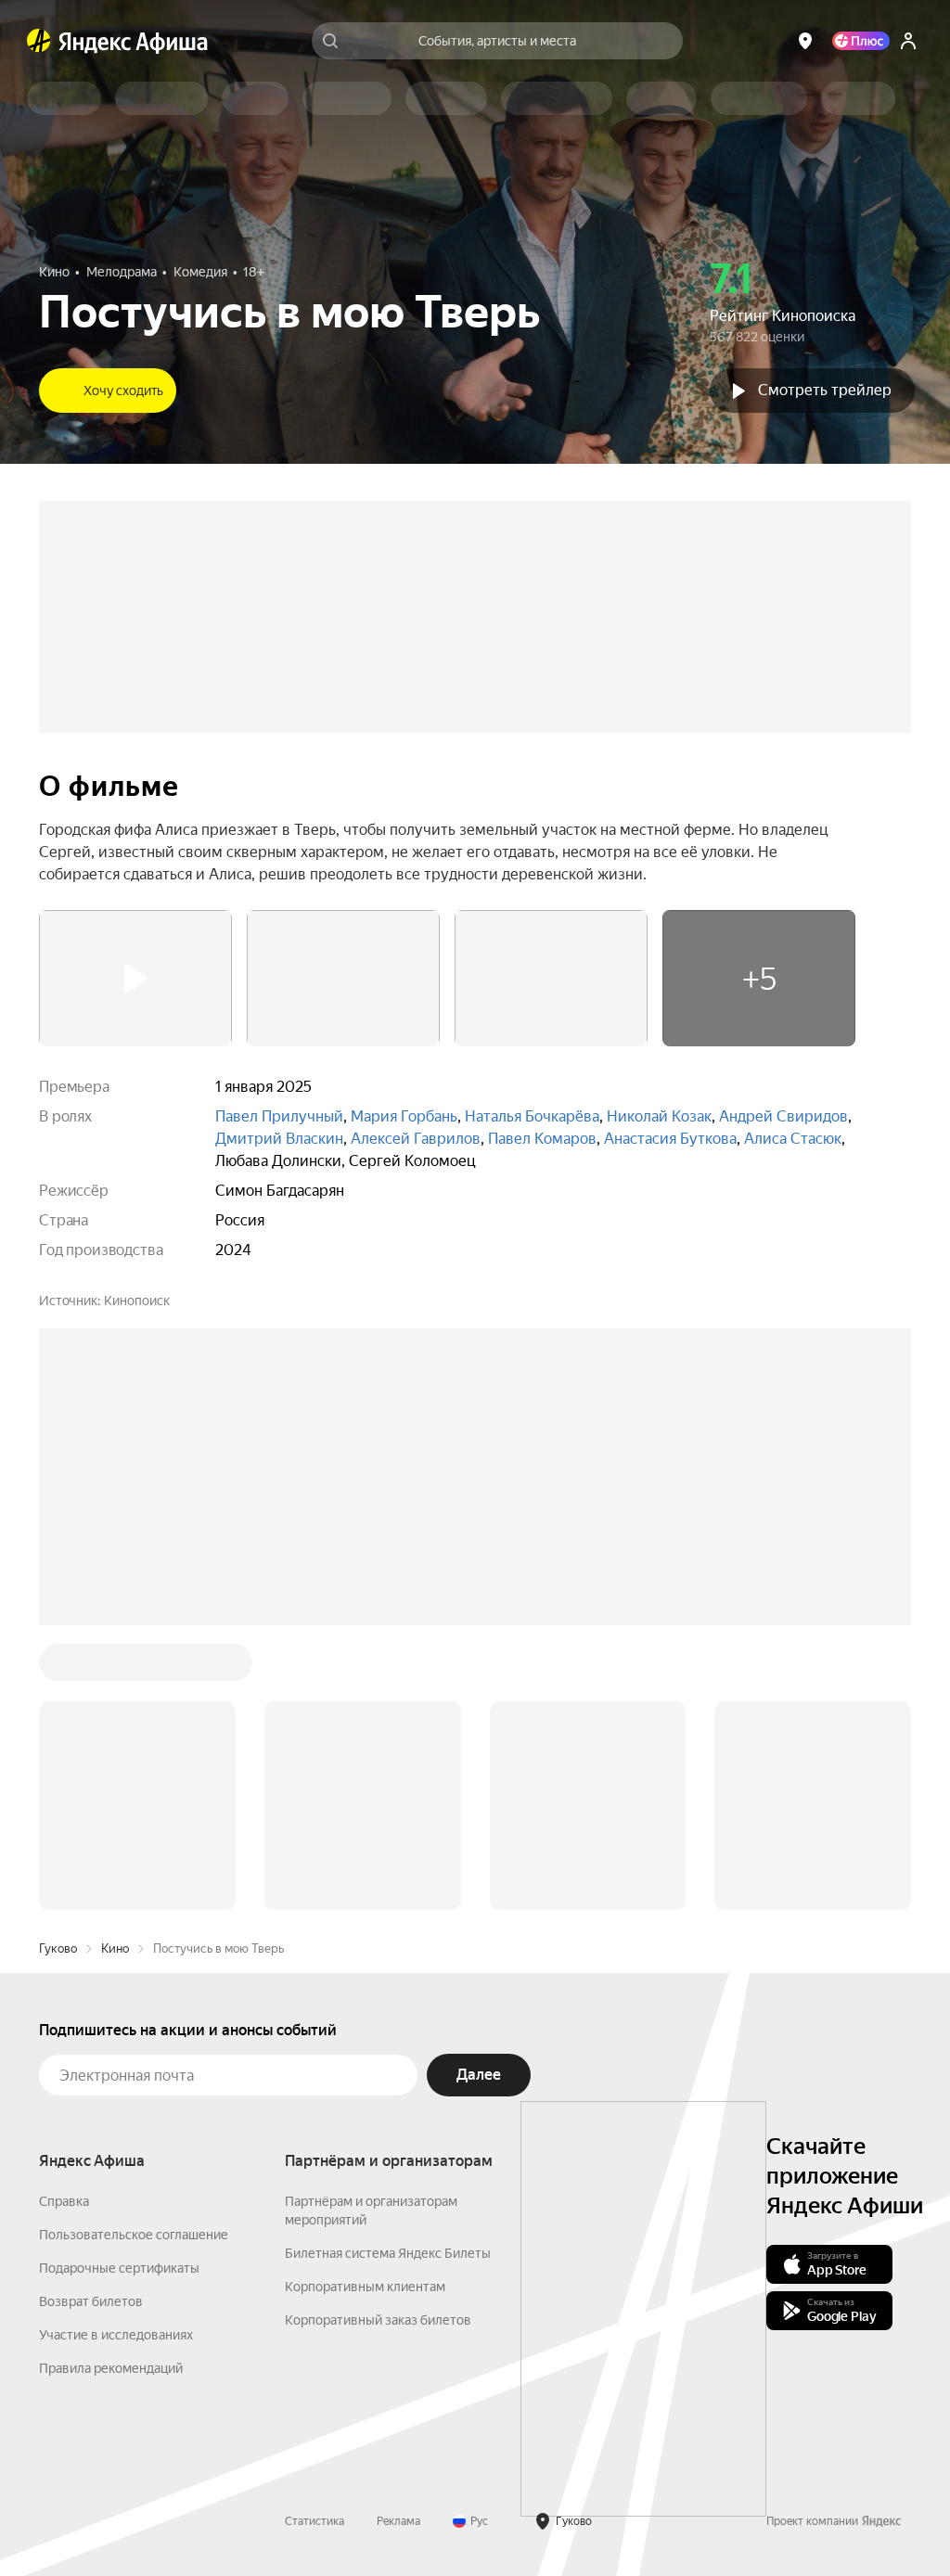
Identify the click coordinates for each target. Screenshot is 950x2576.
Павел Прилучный (279, 1116)
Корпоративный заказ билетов (378, 2320)
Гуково (58, 1948)
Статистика (315, 2521)
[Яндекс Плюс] (861, 41)
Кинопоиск (137, 1301)
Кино (115, 1948)
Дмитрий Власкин (279, 1139)
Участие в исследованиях (116, 2335)
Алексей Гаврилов (416, 1139)
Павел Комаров (542, 1139)
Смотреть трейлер (825, 390)
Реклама (398, 2521)
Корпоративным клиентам (365, 2287)
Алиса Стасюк (793, 1139)
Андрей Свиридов (783, 1116)
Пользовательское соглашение (134, 2235)
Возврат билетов (91, 2301)
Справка (64, 2201)
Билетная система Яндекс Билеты (388, 2253)
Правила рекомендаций (111, 2368)
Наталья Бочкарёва (532, 1116)
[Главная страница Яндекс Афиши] (39, 41)
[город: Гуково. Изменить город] (805, 41)
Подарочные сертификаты (119, 2268)
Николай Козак (659, 1116)
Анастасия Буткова (670, 1139)
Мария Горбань (404, 1116)
